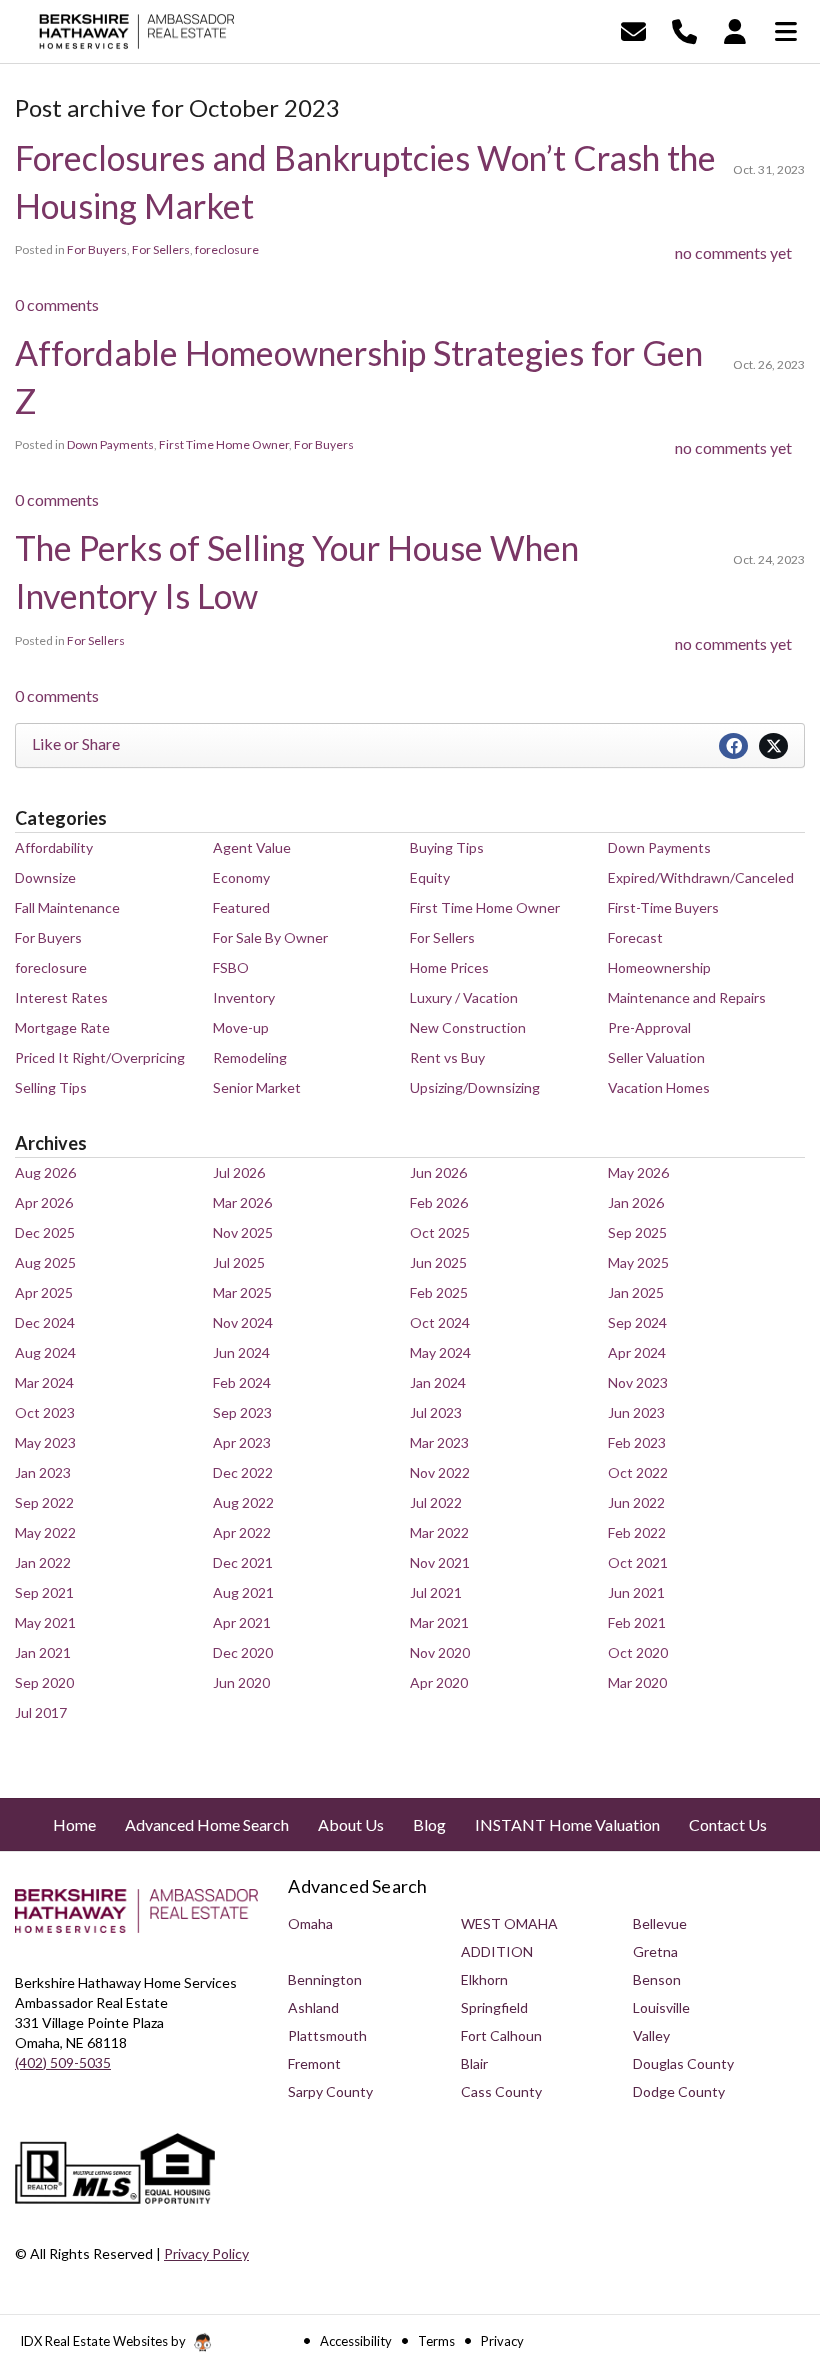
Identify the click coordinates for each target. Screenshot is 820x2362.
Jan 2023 (43, 1472)
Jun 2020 (241, 1682)
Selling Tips (51, 1087)
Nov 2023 (638, 1382)
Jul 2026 (239, 1172)
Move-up (241, 1027)
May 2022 (45, 1532)
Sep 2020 (44, 1682)
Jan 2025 (636, 1292)
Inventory (244, 997)
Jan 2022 (43, 1562)
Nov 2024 (243, 1322)
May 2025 (638, 1262)
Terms (436, 2341)
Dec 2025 (45, 1232)
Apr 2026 (44, 1202)
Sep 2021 (44, 1592)
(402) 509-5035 (63, 2062)
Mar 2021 (439, 1622)
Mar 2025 (242, 1292)
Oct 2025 (440, 1232)
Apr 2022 (242, 1532)
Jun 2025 (438, 1262)
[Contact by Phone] (684, 29)
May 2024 (440, 1352)
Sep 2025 (637, 1232)
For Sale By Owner (270, 937)
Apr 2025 (44, 1292)
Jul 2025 (239, 1262)
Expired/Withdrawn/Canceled (701, 877)
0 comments (57, 304)
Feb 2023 (637, 1442)
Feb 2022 (637, 1532)
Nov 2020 (440, 1652)
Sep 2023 (242, 1412)
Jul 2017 (41, 1712)
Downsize (45, 877)
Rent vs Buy (447, 1057)
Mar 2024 (44, 1382)
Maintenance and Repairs (687, 997)
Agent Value (252, 847)
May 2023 (45, 1442)
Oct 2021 (638, 1562)
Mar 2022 (439, 1532)
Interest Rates (61, 997)
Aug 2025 (45, 1262)
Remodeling (250, 1057)
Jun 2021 (636, 1592)
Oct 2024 (440, 1322)
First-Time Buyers (663, 907)
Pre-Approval (649, 1027)
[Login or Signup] (735, 29)
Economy (241, 877)
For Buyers (97, 249)
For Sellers (161, 249)
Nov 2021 (440, 1562)
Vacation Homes (659, 1087)
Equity (430, 877)
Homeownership (659, 967)
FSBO (231, 967)
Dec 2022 (243, 1472)
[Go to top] (767, 2233)
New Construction (468, 1027)
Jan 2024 (438, 1382)
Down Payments (110, 444)
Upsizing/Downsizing (475, 1087)
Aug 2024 (45, 1352)
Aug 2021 (243, 1592)
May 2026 (638, 1172)
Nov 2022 (440, 1472)
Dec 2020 (243, 1652)
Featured (241, 907)
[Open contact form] (633, 29)
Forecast (635, 937)
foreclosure (227, 249)
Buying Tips (447, 847)
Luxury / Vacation (464, 997)
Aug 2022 (243, 1502)
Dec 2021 (243, 1562)
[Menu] (786, 29)
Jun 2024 (241, 1352)
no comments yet (733, 252)
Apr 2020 (439, 1682)
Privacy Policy (206, 2253)
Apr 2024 (637, 1352)
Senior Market (257, 1087)
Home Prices (449, 967)
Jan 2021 (43, 1652)
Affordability (54, 847)
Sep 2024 (637, 1322)
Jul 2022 (436, 1502)
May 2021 (45, 1622)
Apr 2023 (242, 1442)
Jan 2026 (636, 1202)
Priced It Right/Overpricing (100, 1057)
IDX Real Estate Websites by (104, 2341)
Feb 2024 (242, 1382)
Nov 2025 (243, 1232)
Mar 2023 (439, 1442)
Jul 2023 (436, 1412)
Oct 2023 (45, 1412)
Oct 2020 (638, 1652)
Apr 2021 (242, 1622)
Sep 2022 (44, 1502)
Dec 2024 (45, 1322)
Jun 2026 (438, 1172)
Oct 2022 (638, 1472)
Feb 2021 (637, 1622)
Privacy (502, 2341)
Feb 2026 (439, 1202)
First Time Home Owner (224, 444)
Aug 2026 (45, 1172)
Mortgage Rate (62, 1027)
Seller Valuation (656, 1057)
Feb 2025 (439, 1292)
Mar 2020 (637, 1682)
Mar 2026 (242, 1202)
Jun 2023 (636, 1412)
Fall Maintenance (67, 907)
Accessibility (356, 2341)
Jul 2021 (436, 1592)
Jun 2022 (636, 1502)
